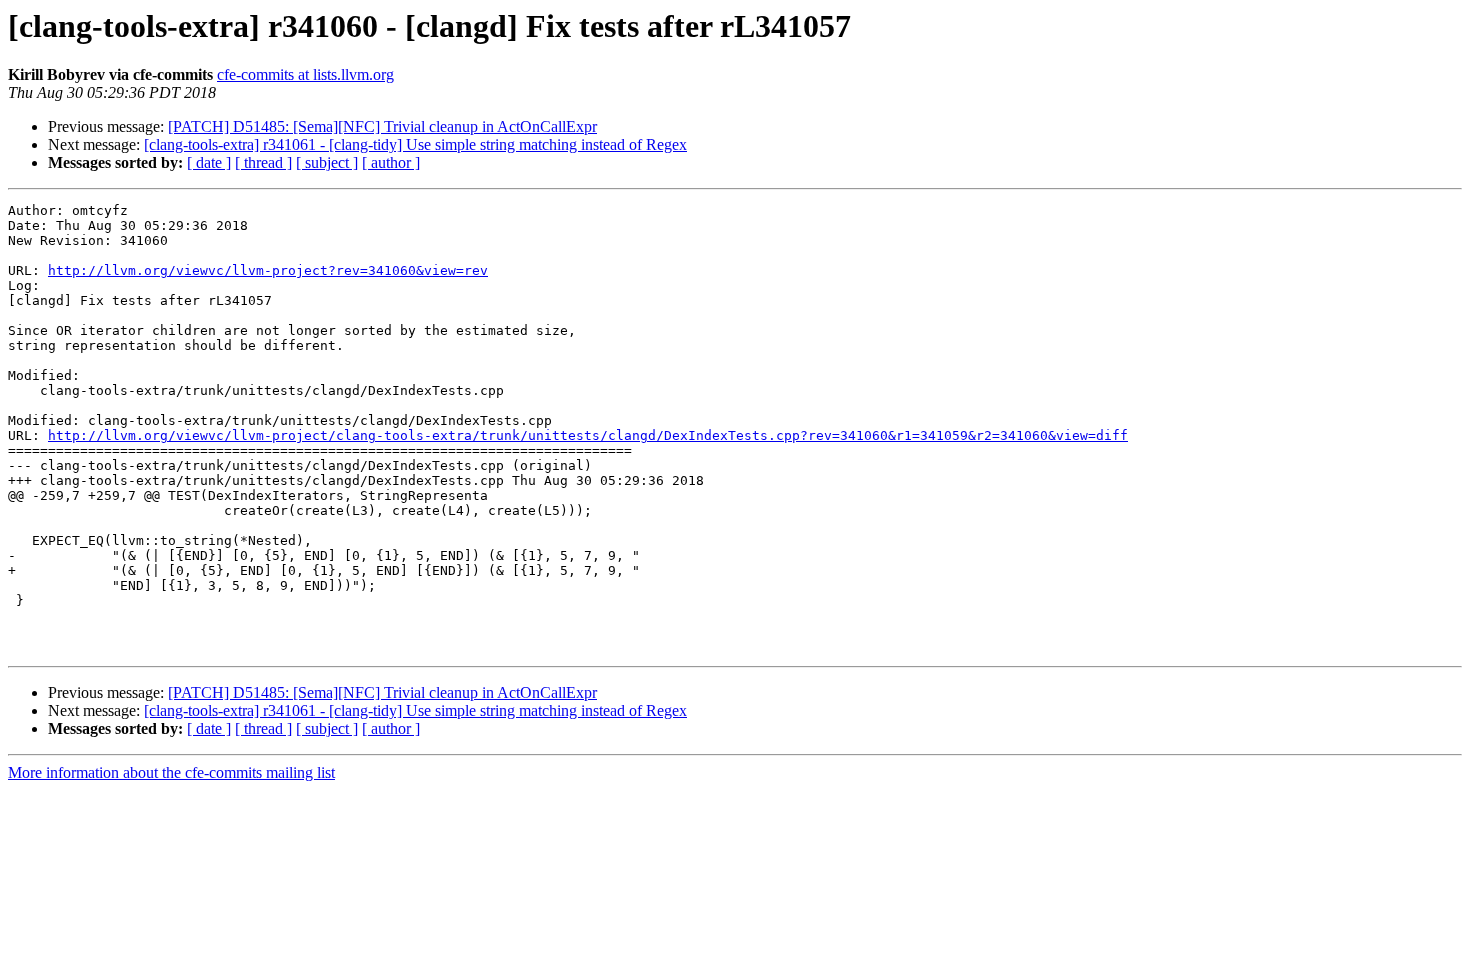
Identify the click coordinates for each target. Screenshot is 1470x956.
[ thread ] (263, 162)
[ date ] (209, 162)
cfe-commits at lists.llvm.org (305, 74)
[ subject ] (327, 162)
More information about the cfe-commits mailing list (171, 772)
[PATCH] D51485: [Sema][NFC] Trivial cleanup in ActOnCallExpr (382, 126)
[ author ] (391, 162)
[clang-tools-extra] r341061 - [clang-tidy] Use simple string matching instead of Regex (415, 144)
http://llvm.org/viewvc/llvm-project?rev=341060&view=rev (268, 270)
